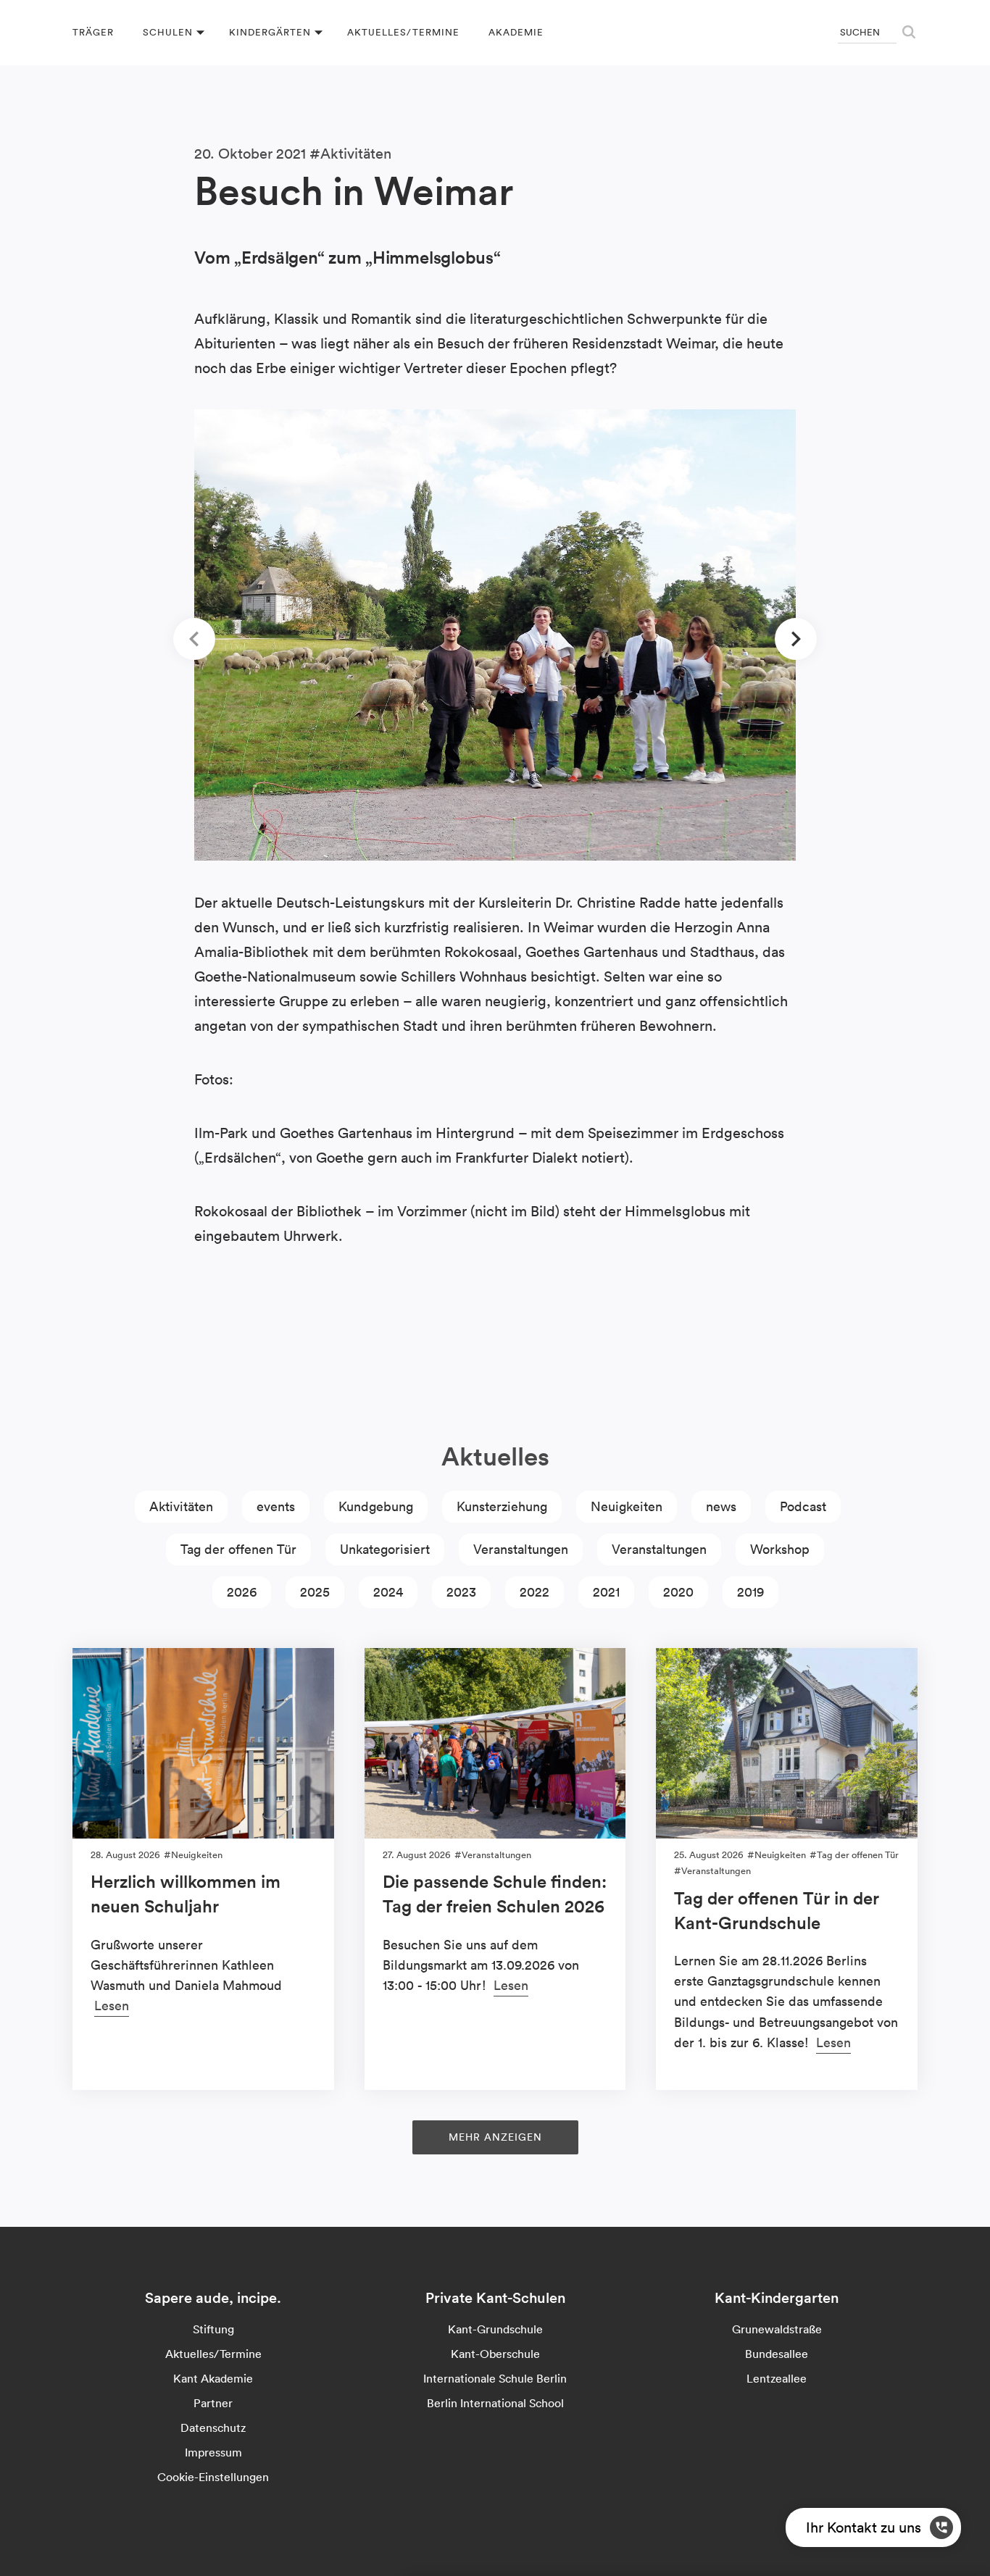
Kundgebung (376, 1506)
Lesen (112, 2006)
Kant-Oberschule (495, 2354)
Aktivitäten (356, 154)
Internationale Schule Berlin (495, 2378)
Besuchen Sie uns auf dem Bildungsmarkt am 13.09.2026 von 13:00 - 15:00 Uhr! (481, 1965)
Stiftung (213, 2329)
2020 (678, 1592)
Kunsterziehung (502, 1506)
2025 (315, 1592)
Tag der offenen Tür (238, 1549)
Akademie (516, 32)
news (721, 1506)
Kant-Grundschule (495, 2329)
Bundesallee (777, 2354)
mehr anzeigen (495, 2137)
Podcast (803, 1506)
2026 (242, 1592)
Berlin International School (495, 2403)
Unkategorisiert (385, 1549)
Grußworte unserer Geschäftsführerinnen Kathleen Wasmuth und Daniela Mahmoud (186, 1965)
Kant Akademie (213, 2378)
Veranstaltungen (521, 1549)
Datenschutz (213, 2427)
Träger (93, 32)
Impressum (213, 2452)
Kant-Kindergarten (777, 2298)
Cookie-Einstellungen (213, 2477)
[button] (194, 639)
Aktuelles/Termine (403, 32)
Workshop (780, 1549)
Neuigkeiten (627, 1506)
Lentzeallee (777, 2378)
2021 (606, 1592)
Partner (213, 2403)
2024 (388, 1592)
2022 (534, 1592)
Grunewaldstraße (777, 2329)
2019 (750, 1592)
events (276, 1506)
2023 (461, 1592)
